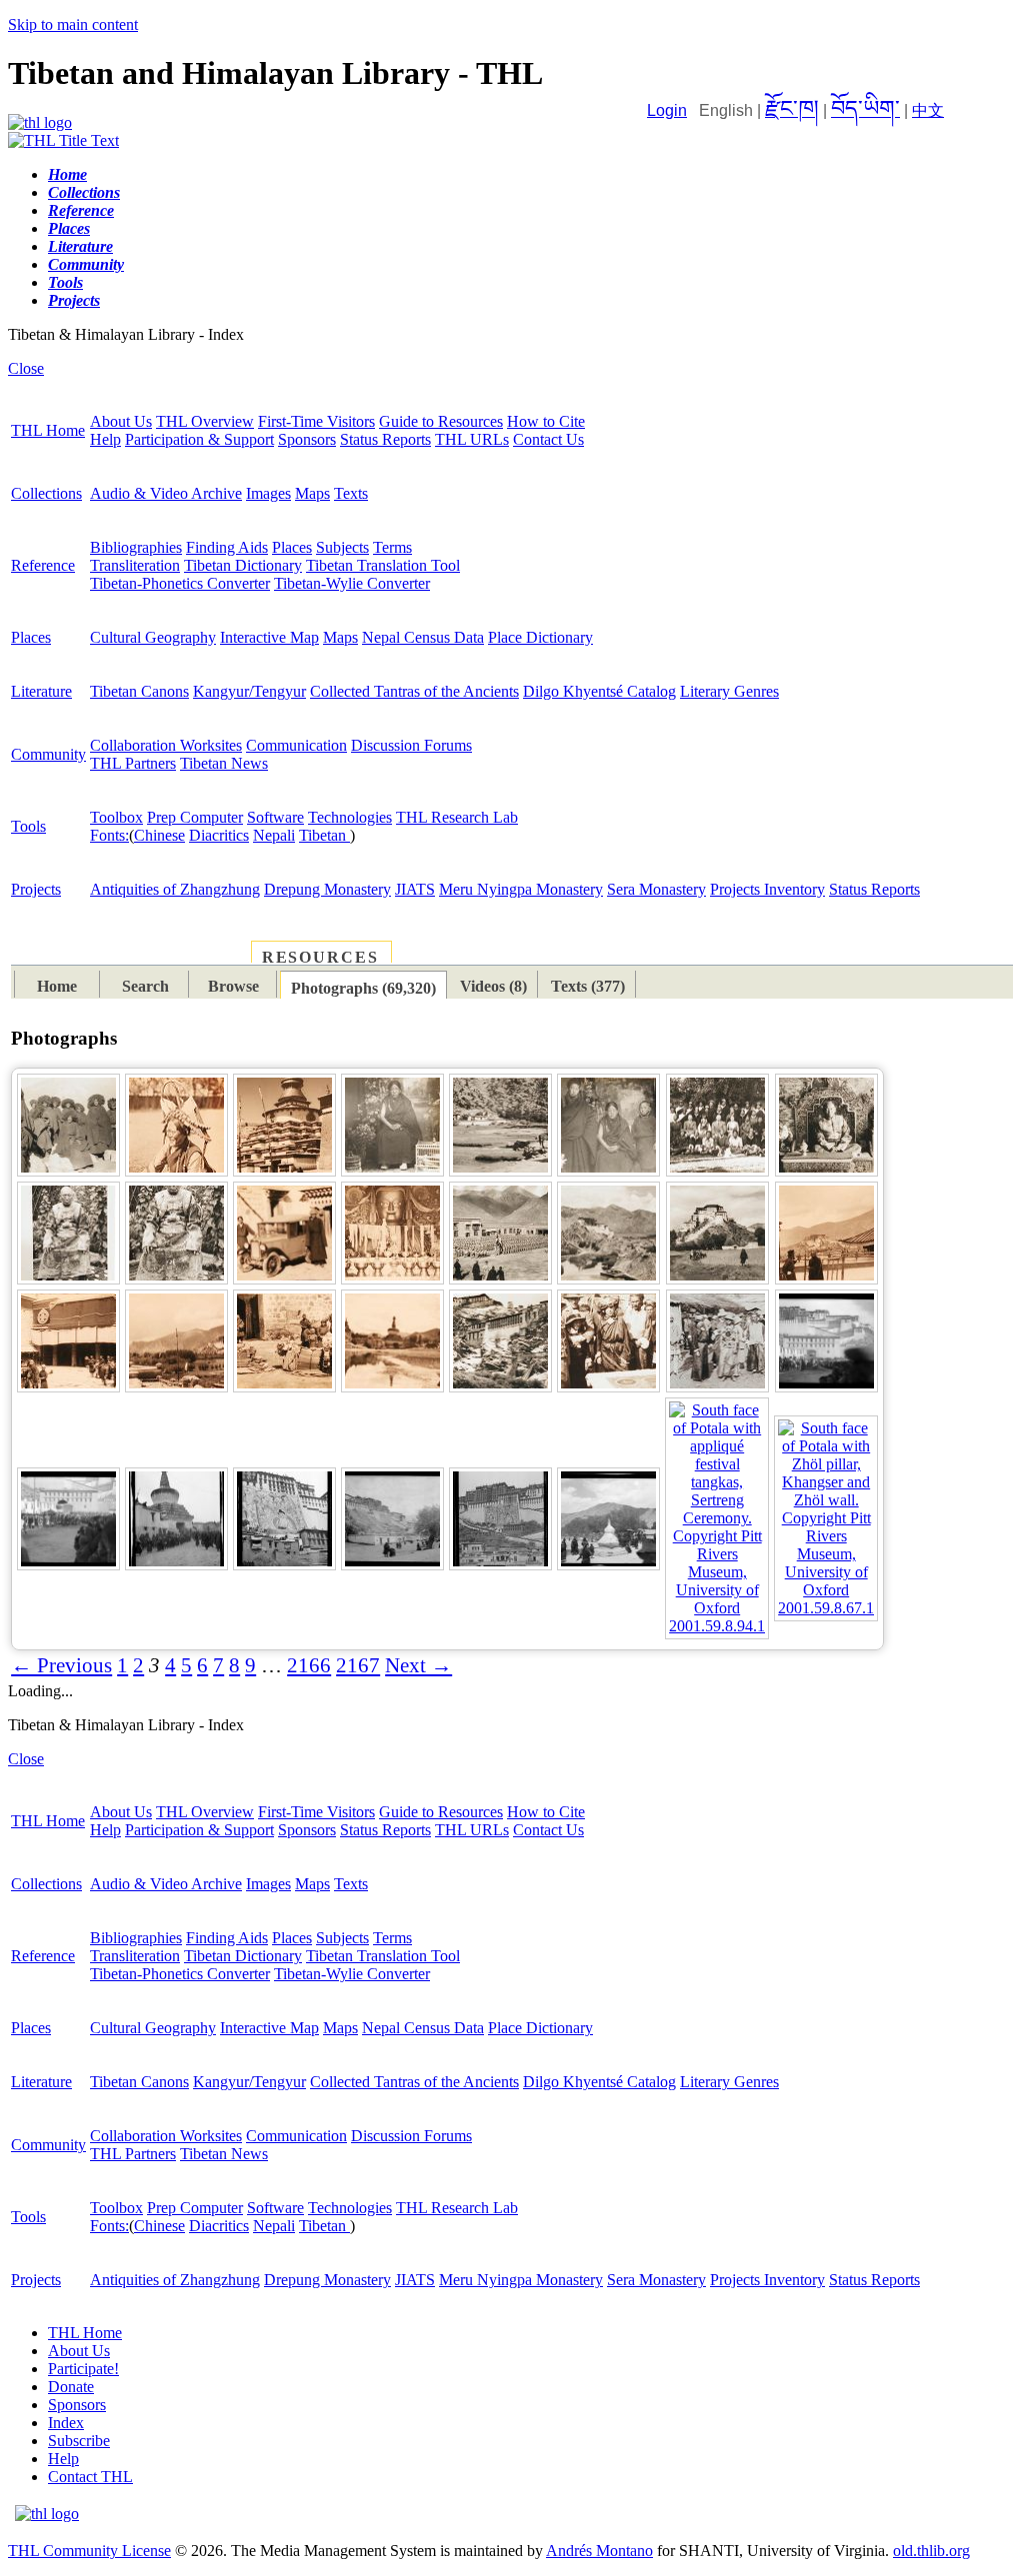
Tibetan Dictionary (243, 565)
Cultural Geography (153, 637)
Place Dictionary (540, 637)
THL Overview (205, 421)
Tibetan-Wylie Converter (352, 583)
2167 (358, 1665)
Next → (418, 1665)
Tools (28, 826)
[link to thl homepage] (47, 2514)
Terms (392, 547)
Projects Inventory (767, 889)
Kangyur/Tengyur (249, 691)
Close (26, 368)
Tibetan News (224, 763)
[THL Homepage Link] (40, 122)
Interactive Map (269, 637)
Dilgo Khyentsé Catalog (599, 691)
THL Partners (133, 763)
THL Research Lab (457, 817)
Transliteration (135, 565)
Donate (71, 2387)
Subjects (342, 547)
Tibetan (324, 835)
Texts (351, 493)
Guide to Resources (441, 421)
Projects (36, 889)
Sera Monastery (656, 889)
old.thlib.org (931, 2551)
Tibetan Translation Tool (383, 565)
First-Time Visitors (316, 421)
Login (667, 110)
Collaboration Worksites (166, 745)
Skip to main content (73, 24)
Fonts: (109, 835)
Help (105, 439)
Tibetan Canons (139, 691)
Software (275, 817)
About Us (121, 421)
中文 (928, 110)
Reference (43, 565)
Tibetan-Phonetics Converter (180, 583)
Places (292, 547)
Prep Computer (195, 817)
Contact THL (90, 2477)
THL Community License (89, 2551)
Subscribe (79, 2441)
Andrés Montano (599, 2551)
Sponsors (307, 439)
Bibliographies (136, 547)
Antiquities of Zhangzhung (175, 889)
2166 (309, 1665)
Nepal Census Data (423, 637)
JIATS (415, 889)
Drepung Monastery (327, 889)
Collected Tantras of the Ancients (414, 691)
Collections (46, 493)
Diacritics (219, 835)
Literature (41, 691)
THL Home (48, 430)
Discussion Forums (411, 745)
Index (66, 2423)
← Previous (61, 1665)
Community (48, 754)
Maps (312, 493)
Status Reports (385, 439)
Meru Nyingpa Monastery (521, 889)
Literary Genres (729, 691)
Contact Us (548, 439)
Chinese (159, 835)
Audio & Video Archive (166, 493)
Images (268, 493)
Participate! (83, 2369)
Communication (296, 745)
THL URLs (472, 439)
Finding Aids (227, 547)
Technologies (350, 817)
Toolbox (116, 817)
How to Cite (546, 421)
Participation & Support (199, 439)
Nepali (274, 835)
